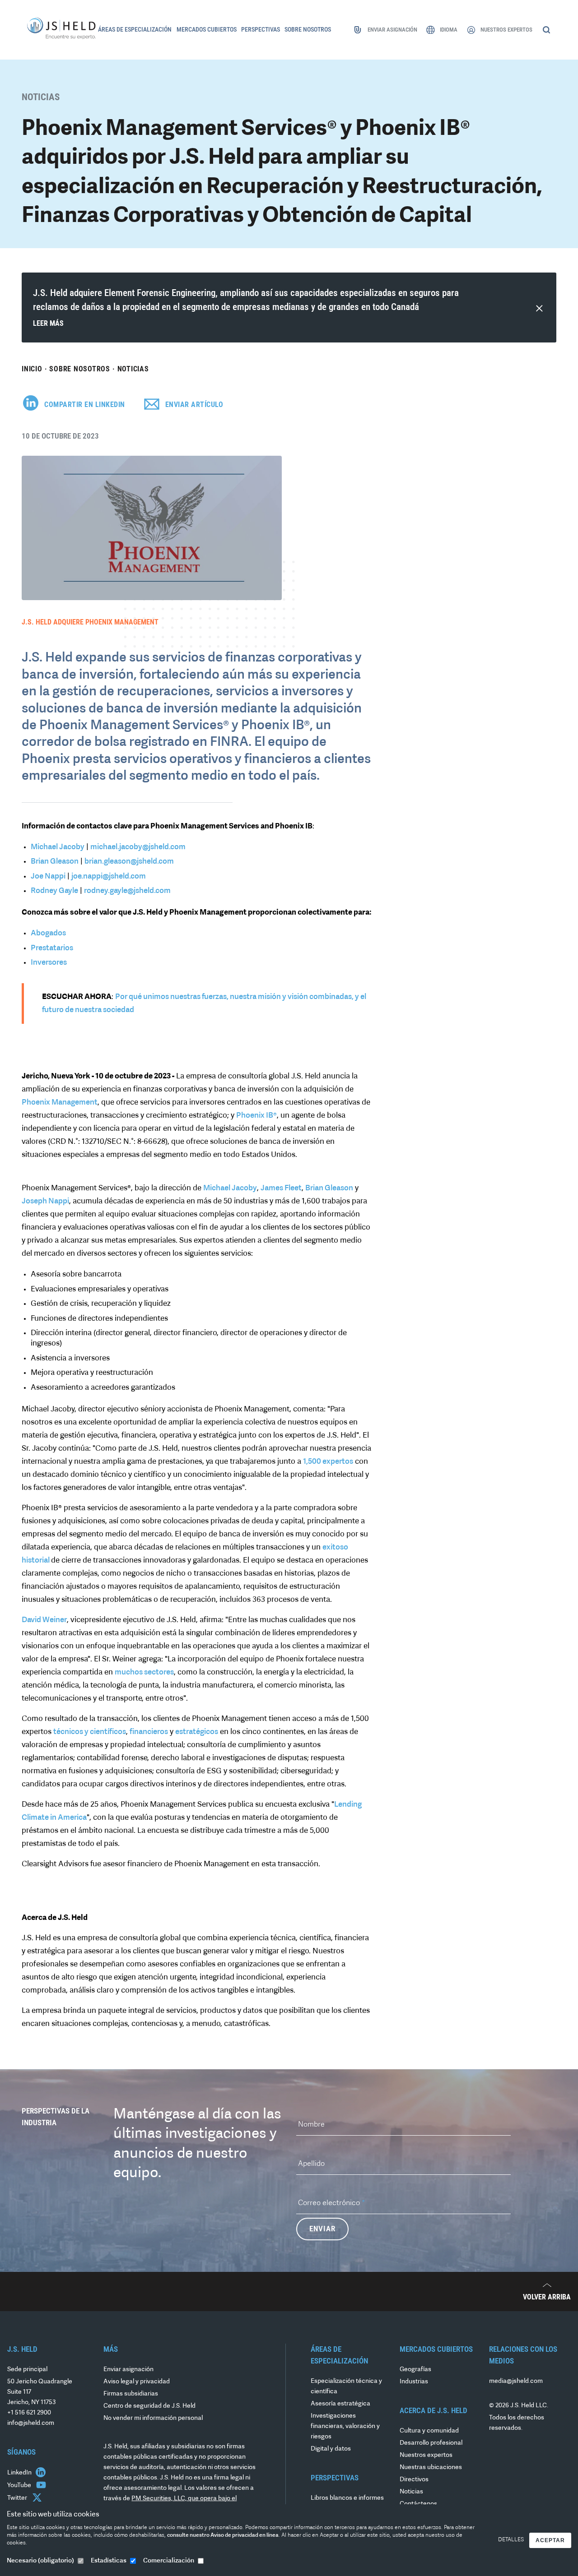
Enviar (322, 2229)
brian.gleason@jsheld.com (129, 862)
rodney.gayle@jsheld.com (127, 891)
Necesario (40, 2561)
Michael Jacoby (58, 847)
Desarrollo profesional (431, 2443)
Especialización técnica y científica (346, 2386)
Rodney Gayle (54, 891)
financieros (149, 1732)
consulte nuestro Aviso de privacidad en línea (223, 2535)
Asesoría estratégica (340, 2404)
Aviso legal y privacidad (137, 2382)
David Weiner (44, 1620)
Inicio (32, 369)
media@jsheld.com (516, 2381)
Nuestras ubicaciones (431, 2467)
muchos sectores (144, 1672)
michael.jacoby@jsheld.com (138, 847)
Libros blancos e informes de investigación (347, 2503)
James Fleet (281, 1188)
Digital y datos (331, 2449)
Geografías (415, 2370)
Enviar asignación (128, 2370)
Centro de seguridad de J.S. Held (149, 2406)
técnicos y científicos (90, 1732)
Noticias (133, 369)
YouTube (20, 2486)
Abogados (48, 933)
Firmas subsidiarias (131, 2394)
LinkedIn (20, 2473)
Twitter (18, 2498)
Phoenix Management (60, 1103)
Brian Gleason (55, 862)
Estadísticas (109, 2561)
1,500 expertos (328, 1462)
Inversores (49, 963)
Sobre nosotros (80, 369)
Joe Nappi (48, 876)
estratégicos (197, 1732)
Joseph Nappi (45, 1201)
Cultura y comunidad (429, 2431)
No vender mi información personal (153, 2418)
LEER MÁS (48, 323)
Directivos (414, 2480)
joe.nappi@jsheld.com (109, 876)
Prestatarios (52, 948)
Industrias (414, 2382)
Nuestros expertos (426, 2455)
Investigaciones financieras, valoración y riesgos (345, 2426)
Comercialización (169, 2561)
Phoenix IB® (256, 1116)
